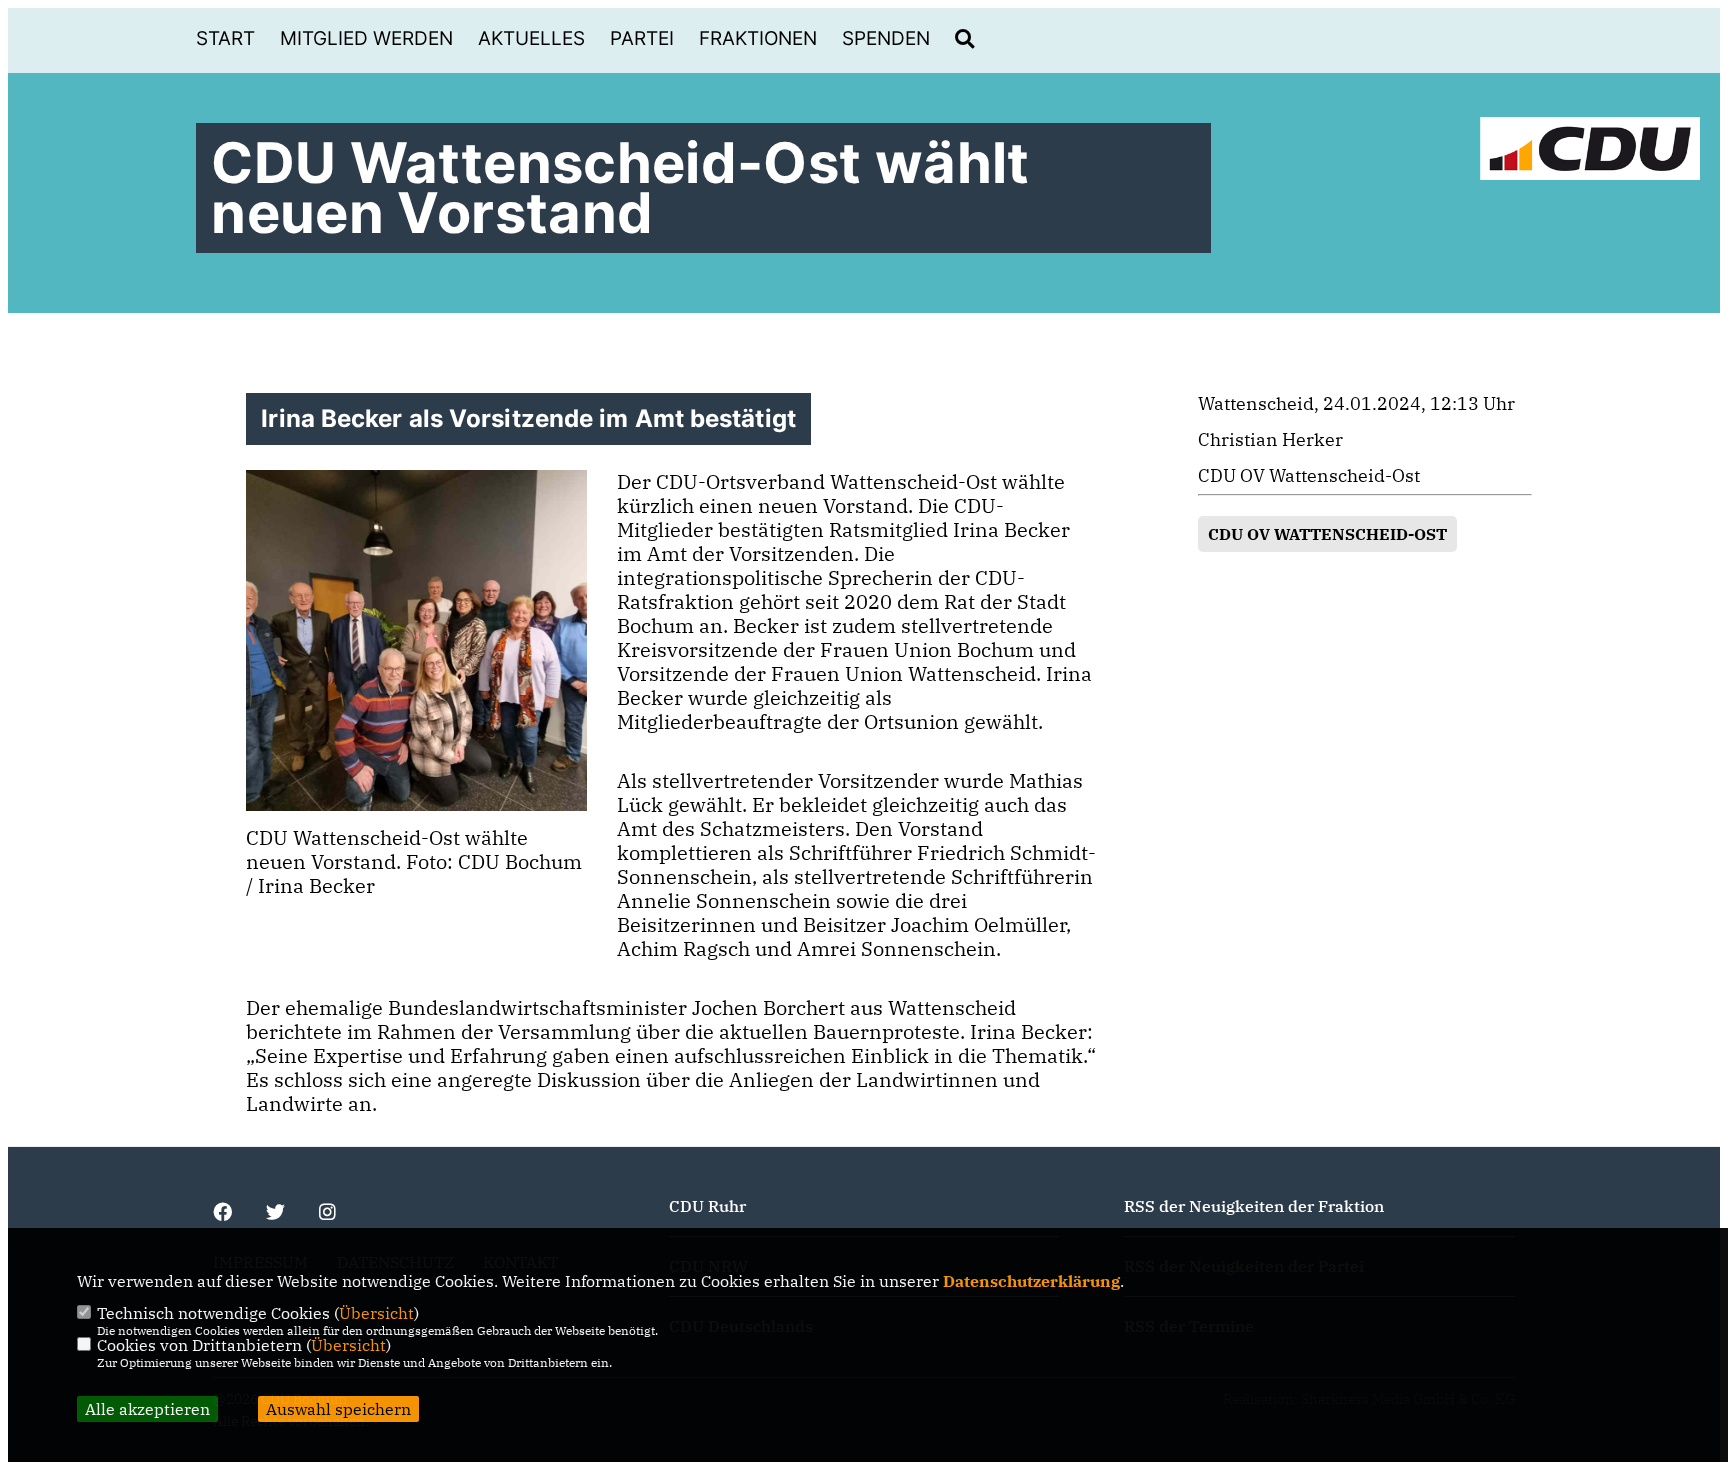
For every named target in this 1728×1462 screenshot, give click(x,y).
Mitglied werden (366, 38)
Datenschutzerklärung (1031, 1281)
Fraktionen (758, 38)
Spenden (886, 38)
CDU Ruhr (707, 1206)
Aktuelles (531, 38)
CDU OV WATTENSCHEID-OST (1327, 534)
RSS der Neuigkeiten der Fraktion (1254, 1206)
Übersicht (376, 1313)
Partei (642, 38)
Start (225, 38)
